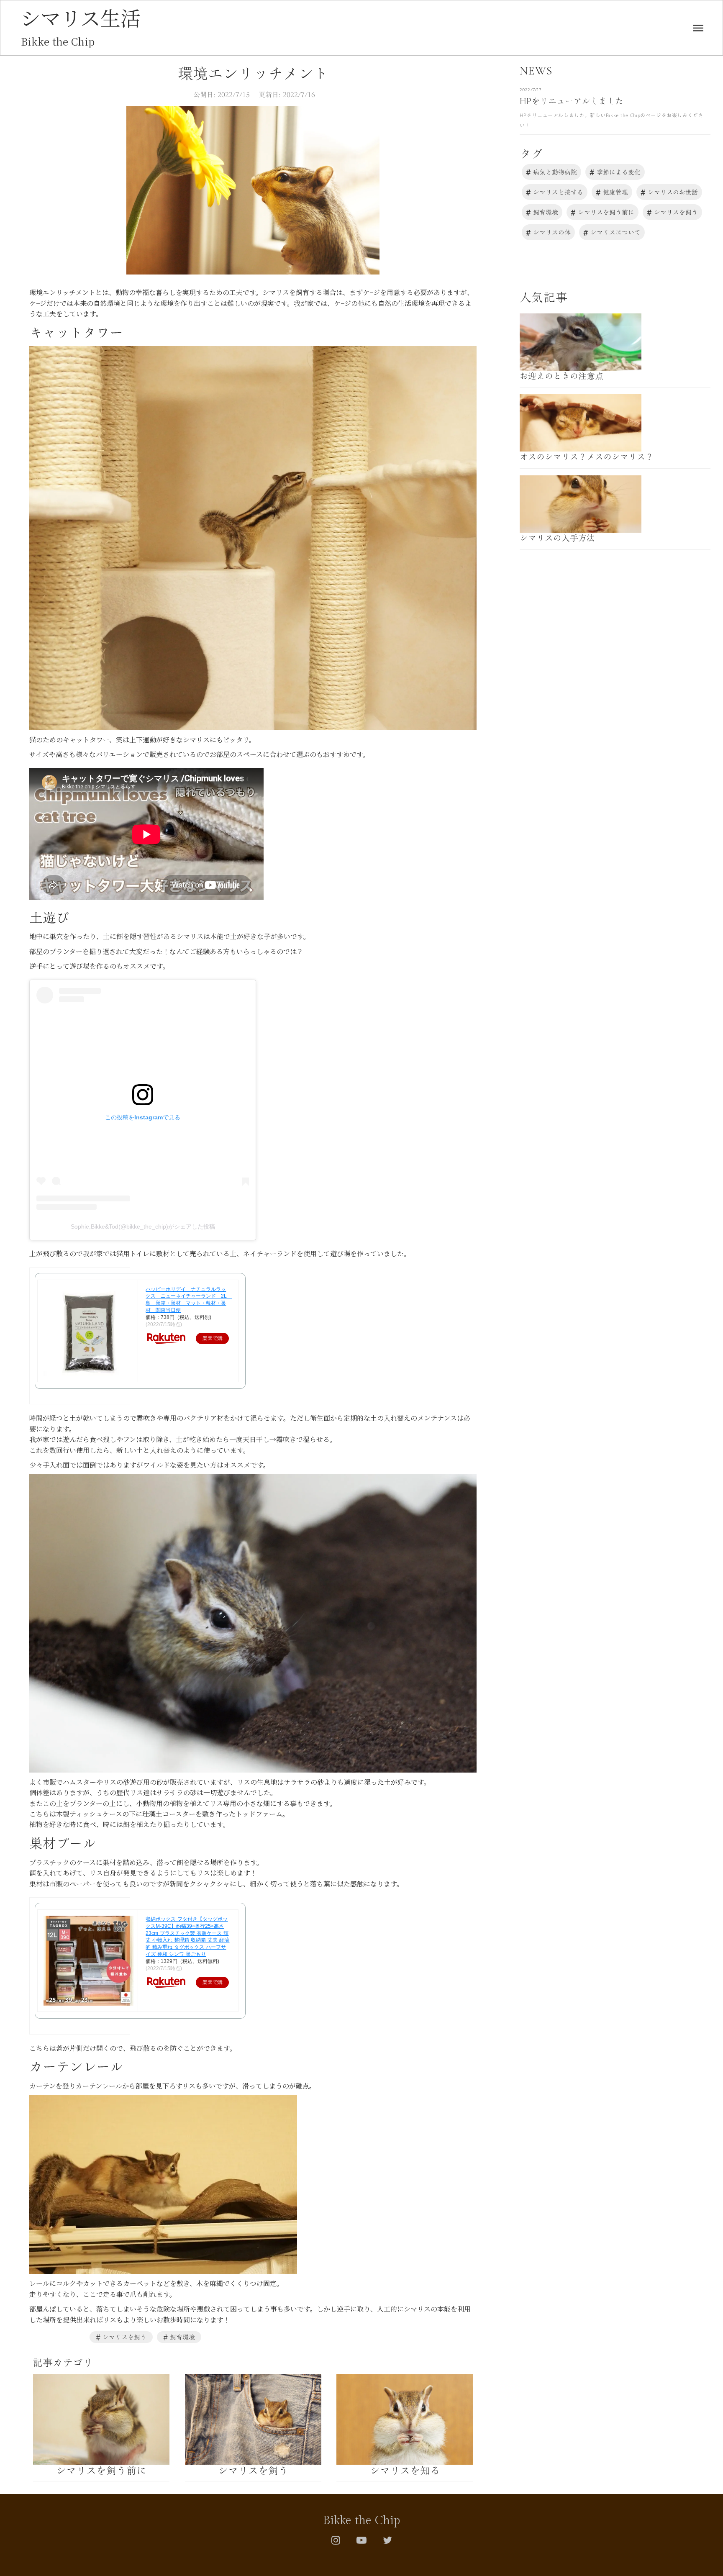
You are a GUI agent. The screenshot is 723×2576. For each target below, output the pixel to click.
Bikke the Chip (361, 2521)
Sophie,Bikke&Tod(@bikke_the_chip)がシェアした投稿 (143, 1226)
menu (698, 28)
